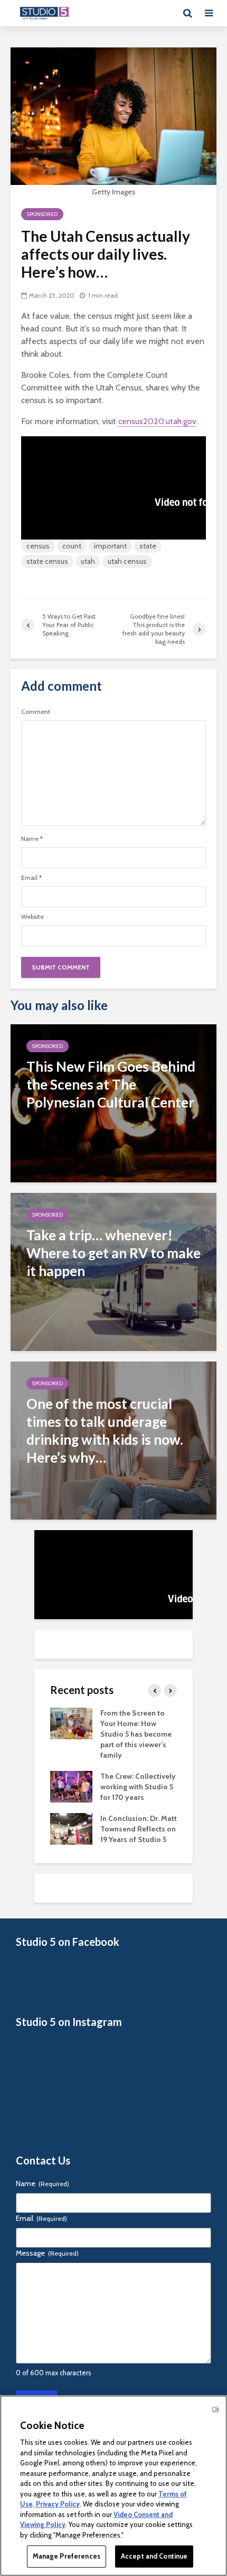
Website (32, 917)
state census (47, 561)
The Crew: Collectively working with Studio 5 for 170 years (138, 1787)
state (148, 546)
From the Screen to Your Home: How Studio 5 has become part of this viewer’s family (136, 1734)
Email (31, 878)
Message (47, 2253)
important (110, 546)
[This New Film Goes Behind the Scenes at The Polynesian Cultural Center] (113, 1103)
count (72, 546)
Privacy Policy (58, 2504)
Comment (36, 712)
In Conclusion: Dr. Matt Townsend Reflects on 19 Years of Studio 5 (139, 1829)
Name (32, 839)
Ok (215, 2409)
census (38, 546)
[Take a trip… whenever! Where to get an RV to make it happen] (113, 1271)
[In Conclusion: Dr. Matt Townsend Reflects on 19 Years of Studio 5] (71, 1828)
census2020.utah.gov (157, 421)
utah (88, 561)
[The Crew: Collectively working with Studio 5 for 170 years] (71, 1786)
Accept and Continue (154, 2556)
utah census (127, 561)
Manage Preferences (67, 2556)
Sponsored (42, 214)
